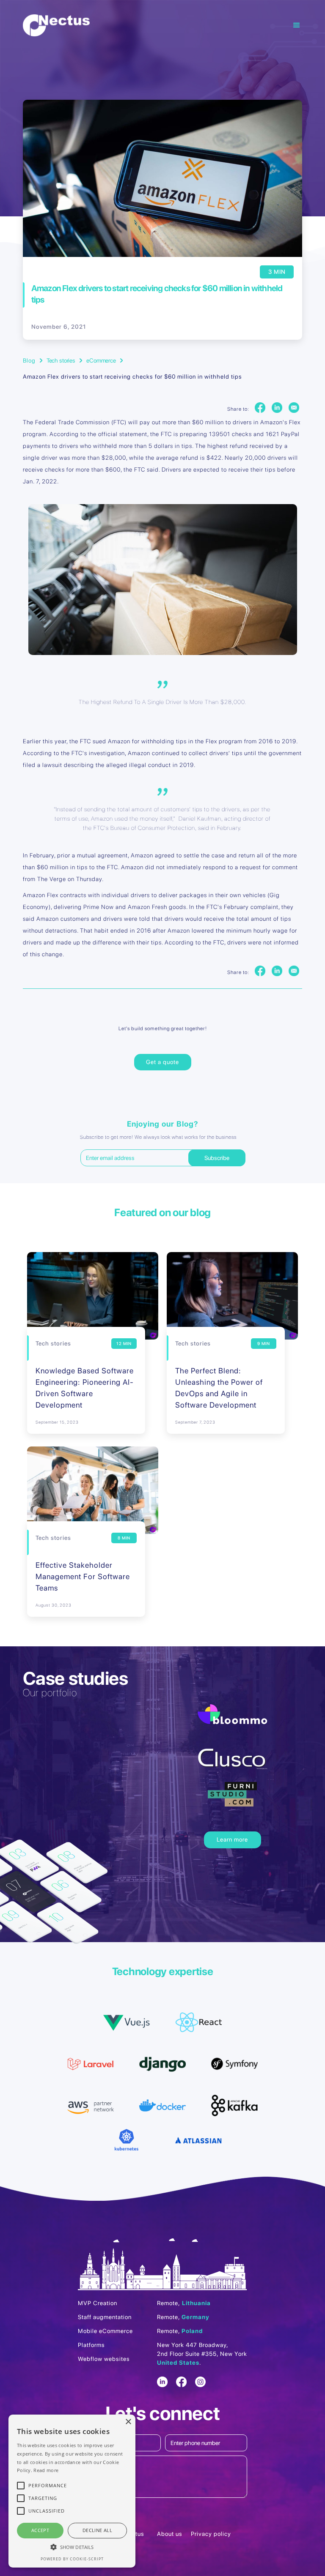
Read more (46, 2470)
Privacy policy (211, 2534)
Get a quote (162, 1062)
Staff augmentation (105, 2317)
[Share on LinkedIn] (277, 408)
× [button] (128, 2422)
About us (170, 2534)
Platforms (91, 2345)
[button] (280, 25)
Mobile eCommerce (105, 2331)
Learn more (232, 1839)
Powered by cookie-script (72, 2559)
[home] (56, 25)
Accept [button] (40, 2530)
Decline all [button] (97, 2530)
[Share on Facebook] (260, 408)
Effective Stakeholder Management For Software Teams (83, 1576)
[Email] (294, 408)
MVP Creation (98, 2303)
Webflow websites (104, 2359)
